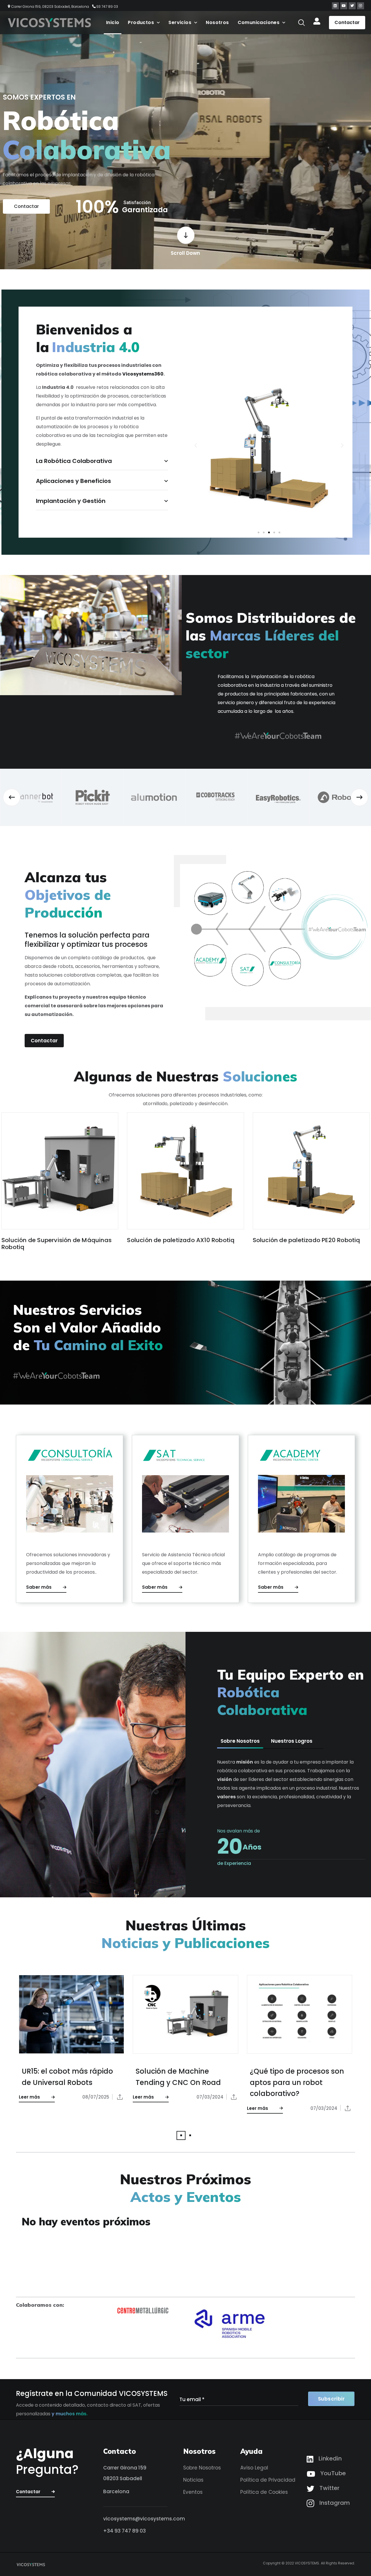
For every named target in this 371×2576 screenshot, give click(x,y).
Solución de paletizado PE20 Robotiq (307, 1240)
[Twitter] (352, 6)
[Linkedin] (335, 6)
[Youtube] (344, 6)
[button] (301, 23)
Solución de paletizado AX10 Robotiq (181, 1240)
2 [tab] (190, 2135)
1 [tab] (181, 2135)
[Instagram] (361, 6)
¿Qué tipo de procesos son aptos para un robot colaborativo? (297, 2082)
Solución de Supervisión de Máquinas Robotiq (57, 1244)
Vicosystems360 (143, 374)
